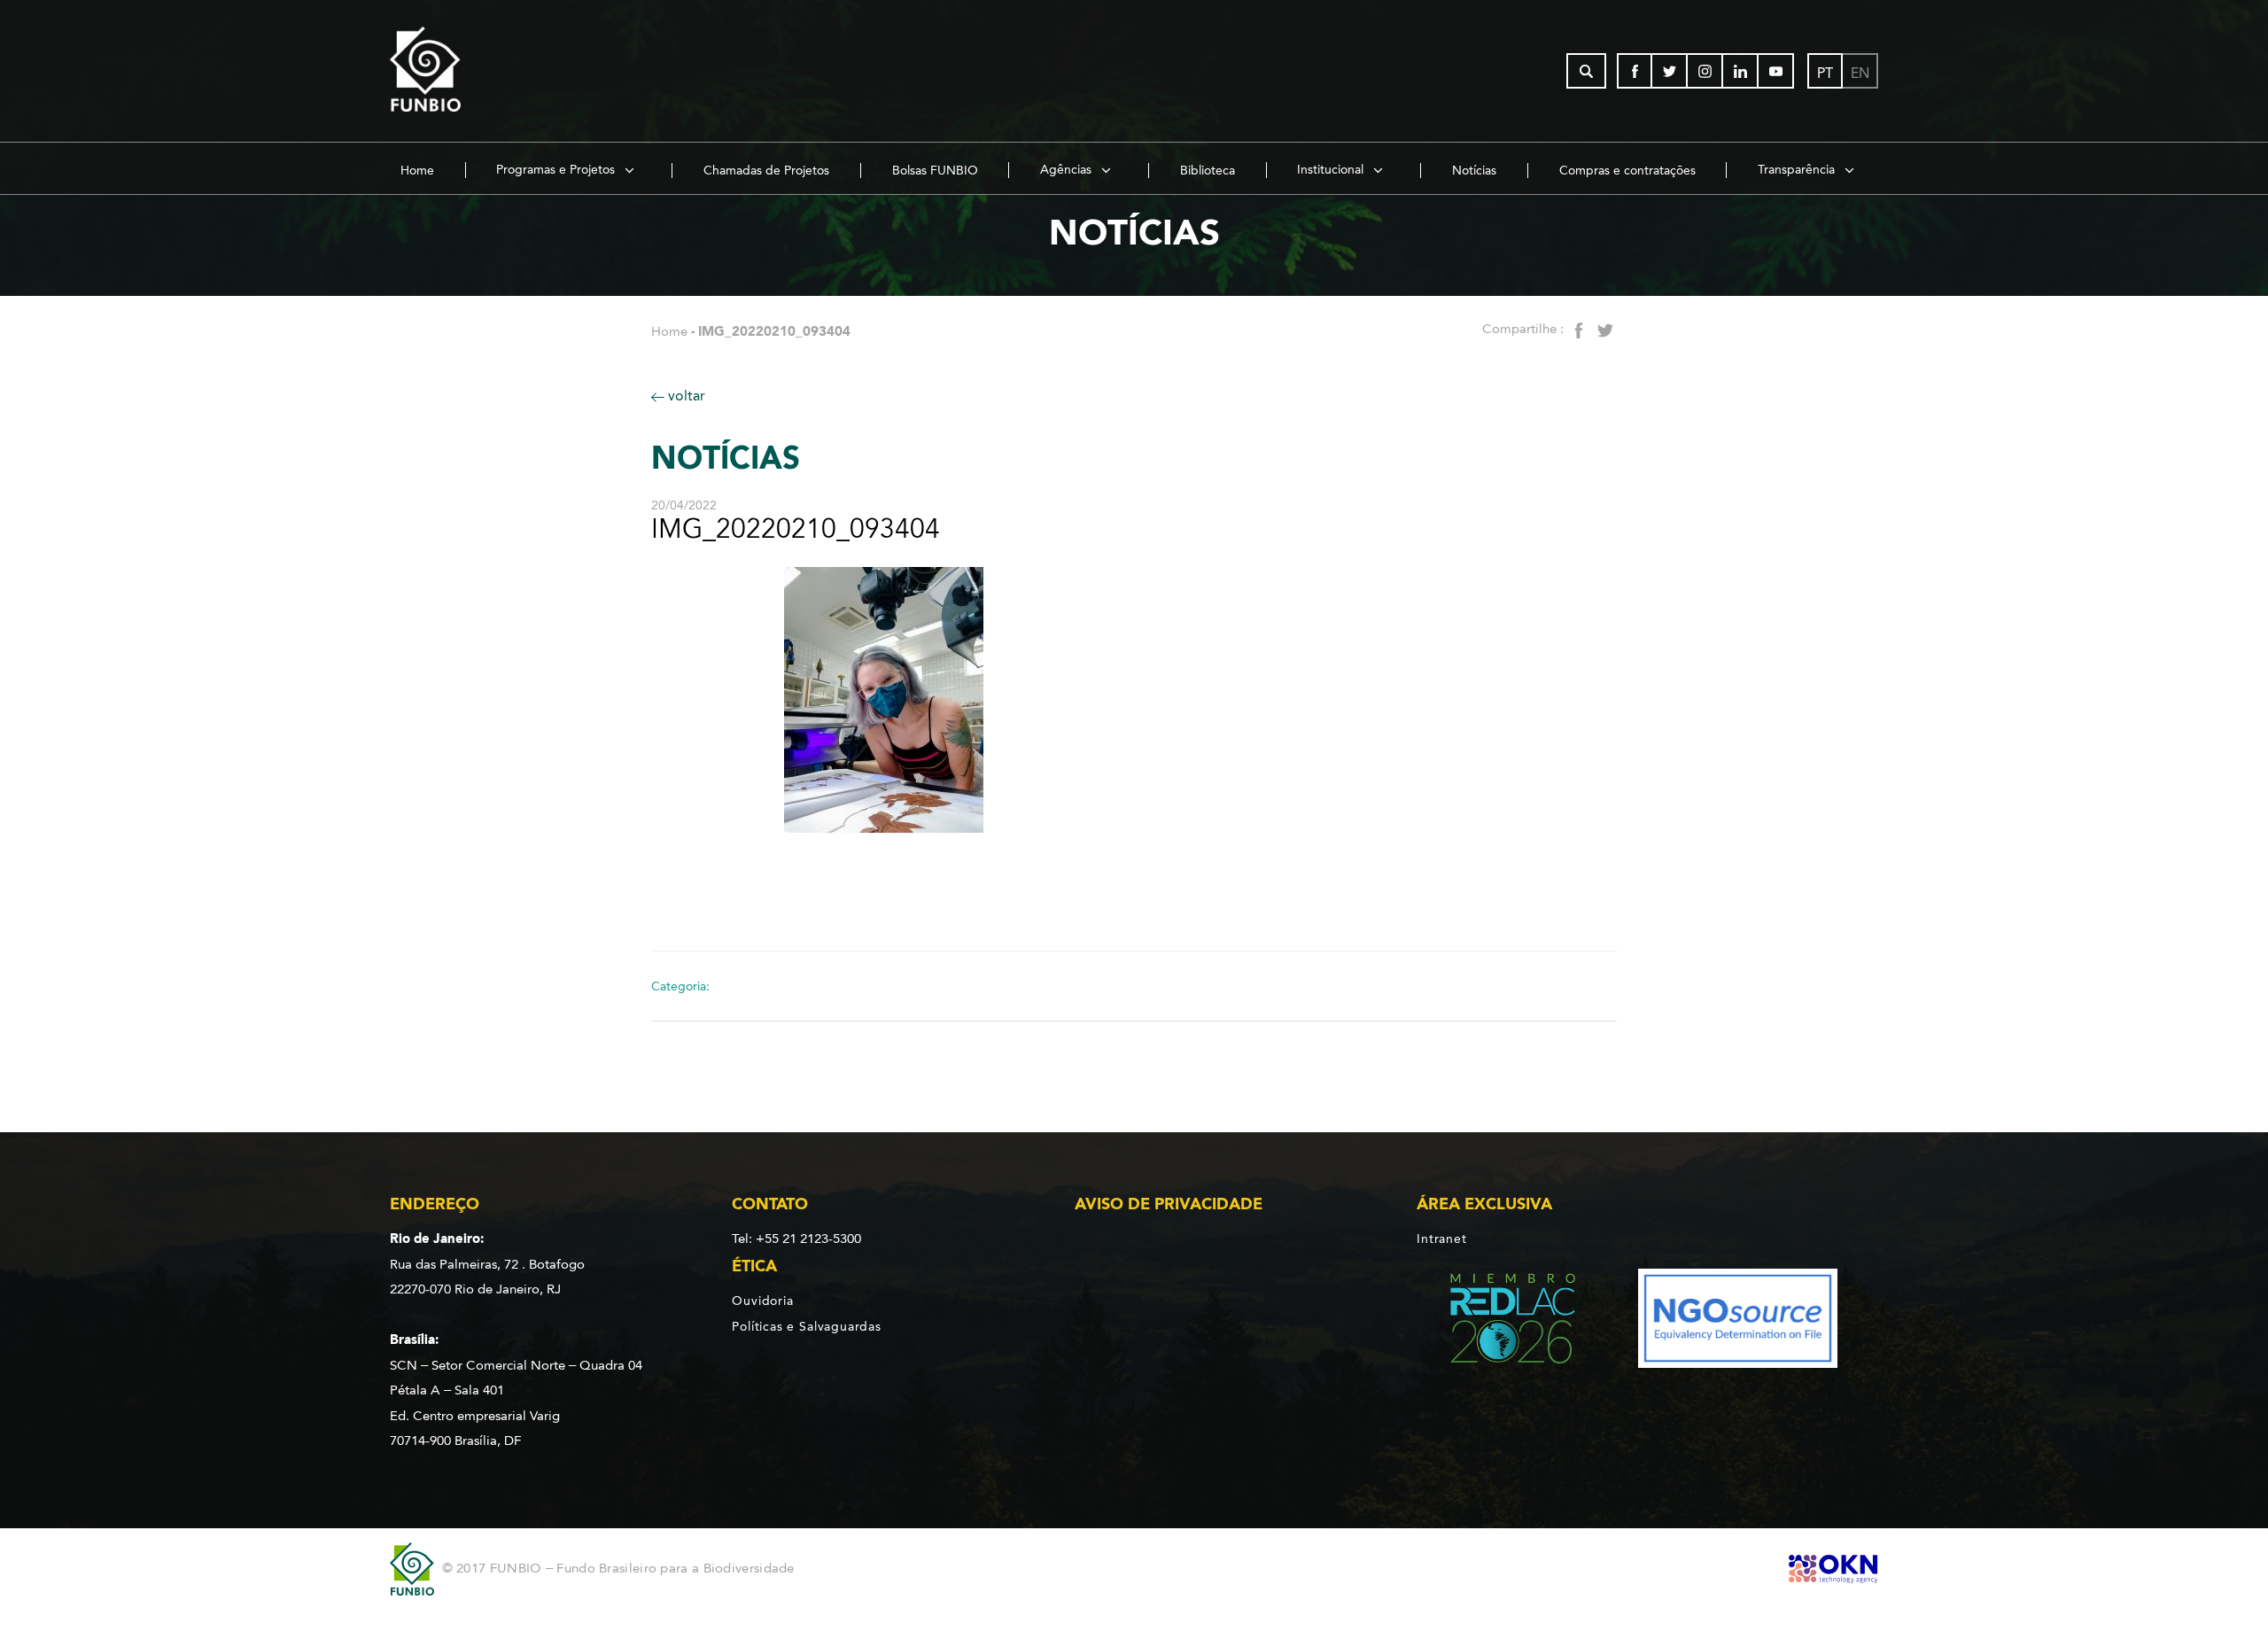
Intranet (1441, 1239)
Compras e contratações (1627, 171)
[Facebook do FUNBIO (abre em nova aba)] (1635, 71)
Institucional (1332, 170)
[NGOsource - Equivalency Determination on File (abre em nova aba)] (1738, 1321)
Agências (1068, 170)
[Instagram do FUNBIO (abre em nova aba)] (1705, 71)
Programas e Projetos (557, 170)
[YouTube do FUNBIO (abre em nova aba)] (1776, 71)
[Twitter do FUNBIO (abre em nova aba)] (1670, 71)
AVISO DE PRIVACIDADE (1169, 1204)
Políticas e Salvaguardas (806, 1326)
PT (1825, 73)
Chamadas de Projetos (766, 171)
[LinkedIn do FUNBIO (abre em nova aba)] (1741, 71)
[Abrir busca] (1586, 71)
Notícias (1474, 171)
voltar (685, 396)
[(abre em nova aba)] (1498, 1321)
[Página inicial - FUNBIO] (474, 71)
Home (417, 171)
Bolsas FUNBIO (935, 171)
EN (1860, 73)
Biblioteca (1208, 171)
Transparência (1798, 170)
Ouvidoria (762, 1301)
